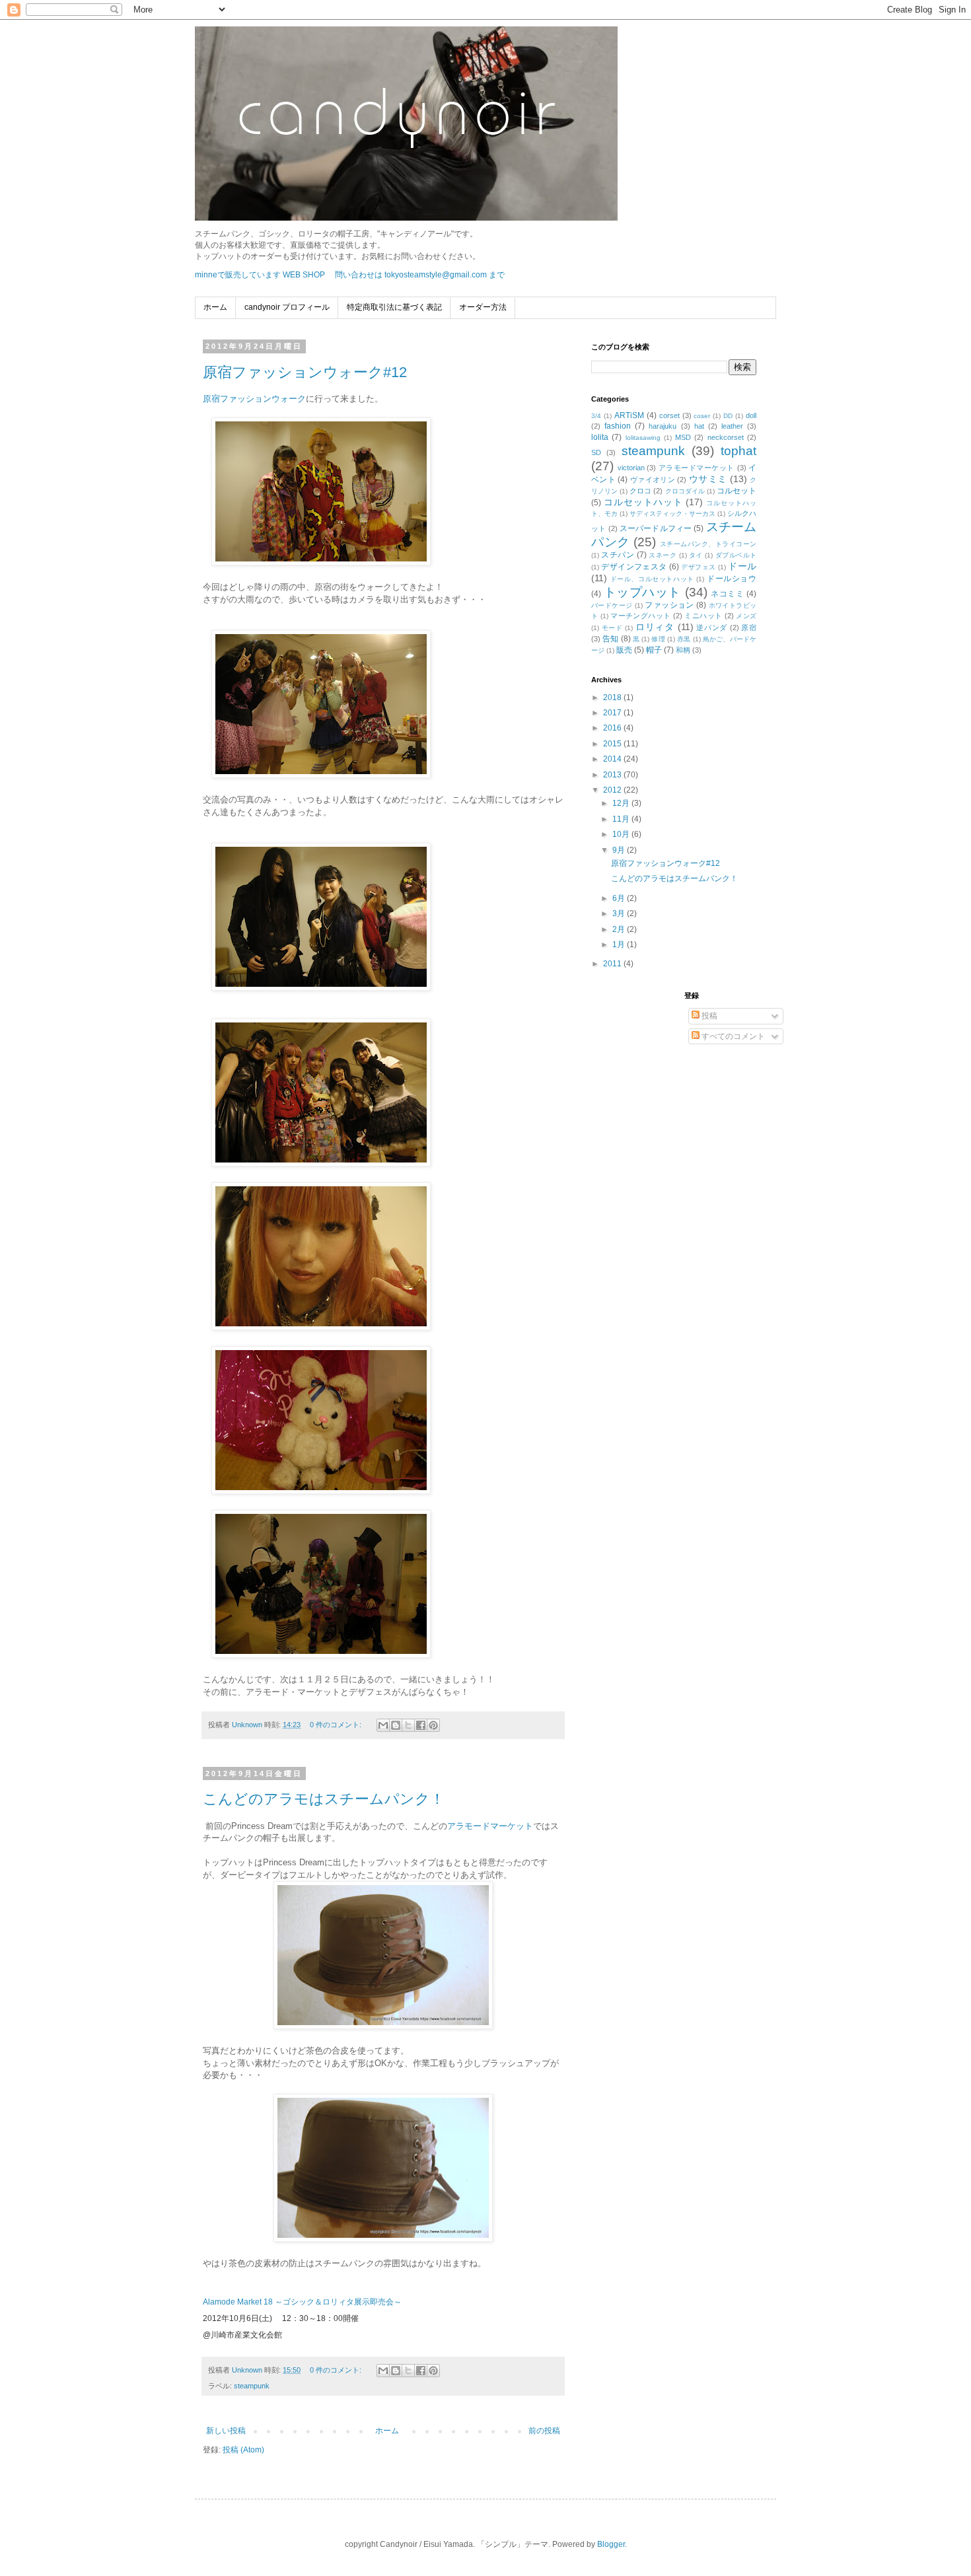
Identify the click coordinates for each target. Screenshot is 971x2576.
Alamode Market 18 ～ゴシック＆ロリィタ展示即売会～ (302, 2302)
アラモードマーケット (490, 1826)
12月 (622, 803)
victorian (631, 468)
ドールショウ (732, 579)
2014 (613, 759)
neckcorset (726, 437)
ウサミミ (708, 479)
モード (612, 628)
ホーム (215, 307)
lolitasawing (643, 438)
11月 (622, 819)
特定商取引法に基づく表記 (394, 307)
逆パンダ (712, 627)
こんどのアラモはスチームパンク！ (324, 1799)
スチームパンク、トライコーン (708, 544)
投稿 (708, 1016)
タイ (696, 555)
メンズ (746, 616)
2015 (613, 744)
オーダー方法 (483, 307)
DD (728, 416)
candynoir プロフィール (287, 307)
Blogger (611, 2544)
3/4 (596, 416)
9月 (620, 850)
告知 (610, 639)
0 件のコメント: (337, 1725)
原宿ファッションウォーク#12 (305, 372)
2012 (613, 790)
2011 (613, 964)
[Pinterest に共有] (433, 1725)
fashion (618, 426)
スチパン (618, 555)
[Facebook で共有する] (421, 1725)
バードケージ (612, 605)
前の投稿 (544, 2431)
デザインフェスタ (634, 567)
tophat (738, 451)
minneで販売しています (238, 275)
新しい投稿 (226, 2431)
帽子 (654, 650)
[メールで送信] (383, 1725)
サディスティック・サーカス (672, 514)
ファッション (669, 605)
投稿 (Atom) (243, 2450)
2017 (613, 713)
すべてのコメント (732, 1036)
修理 (658, 639)
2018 (613, 698)
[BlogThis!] (396, 1725)
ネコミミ (727, 594)
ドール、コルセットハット (652, 579)
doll (751, 415)
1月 (620, 945)
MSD (683, 437)
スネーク (663, 555)
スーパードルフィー (656, 528)
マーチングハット (640, 616)
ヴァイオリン (653, 480)
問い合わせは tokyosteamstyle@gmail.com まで (420, 275)
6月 (620, 898)
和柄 (683, 650)
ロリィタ (655, 627)
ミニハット (703, 616)
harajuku (663, 426)
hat (699, 426)
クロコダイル (685, 491)
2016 (613, 728)
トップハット (642, 592)
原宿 (749, 627)
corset (669, 415)
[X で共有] (408, 1725)
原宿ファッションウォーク (254, 399)
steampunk (252, 2386)
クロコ (640, 491)
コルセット (737, 491)
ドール (742, 566)
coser (702, 416)
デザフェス (698, 567)
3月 (620, 913)
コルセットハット (643, 502)
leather (732, 426)
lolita (600, 437)
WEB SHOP (304, 275)
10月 (622, 834)
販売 (624, 650)
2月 (620, 929)
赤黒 (684, 639)
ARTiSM (629, 415)
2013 (613, 775)
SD (596, 452)
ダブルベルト (736, 555)
